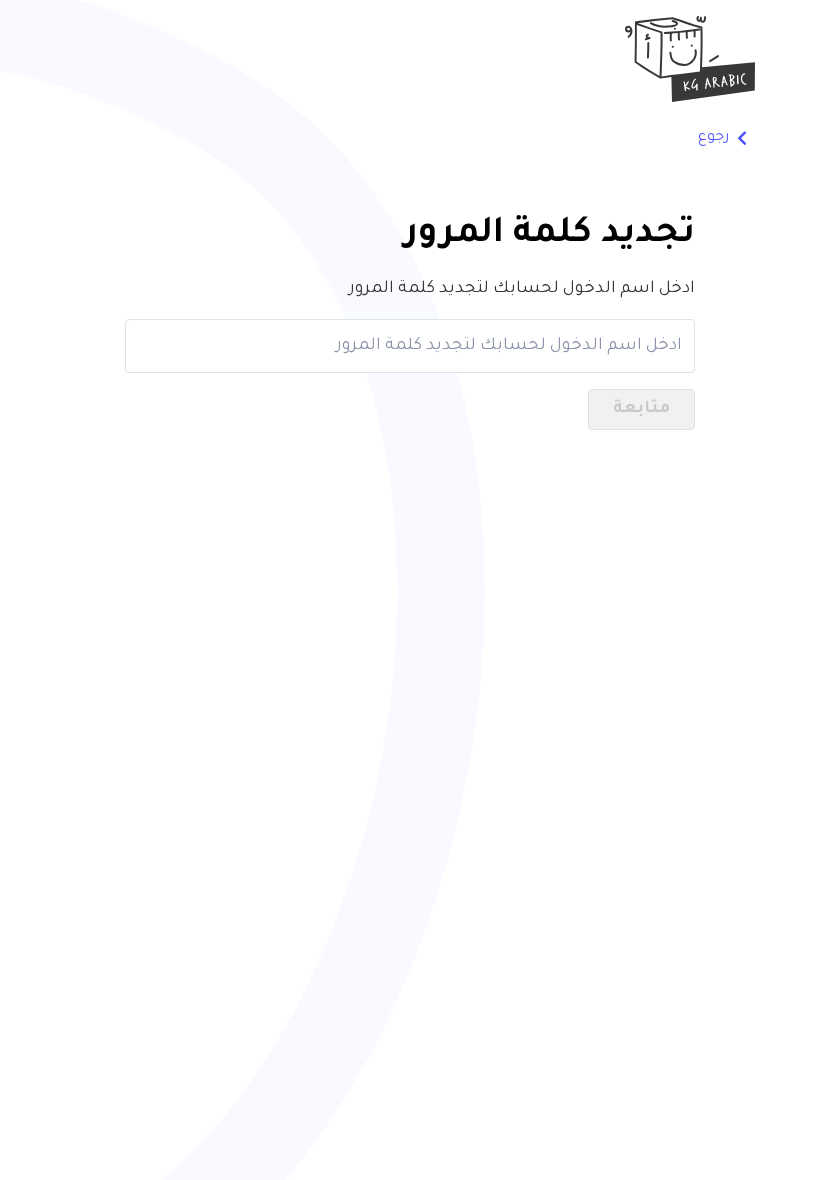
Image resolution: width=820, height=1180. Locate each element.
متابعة (641, 409)
